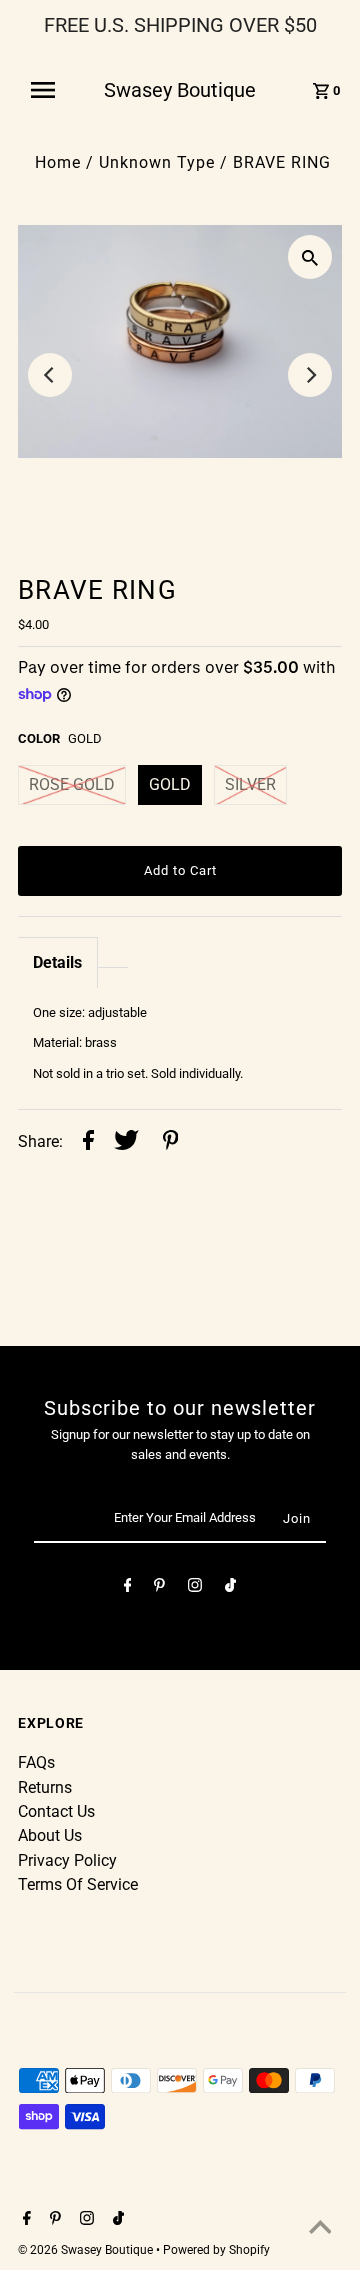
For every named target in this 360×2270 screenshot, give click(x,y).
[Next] (310, 375)
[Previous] (50, 375)
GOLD (170, 784)
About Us (50, 1835)
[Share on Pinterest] (171, 1142)
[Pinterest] (159, 1588)
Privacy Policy (67, 1860)
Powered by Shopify (216, 2250)
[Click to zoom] (310, 257)
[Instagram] (195, 1588)
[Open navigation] (49, 90)
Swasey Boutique (180, 90)
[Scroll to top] (320, 2230)
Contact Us (56, 1811)
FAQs (36, 1762)
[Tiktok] (230, 1588)
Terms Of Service (78, 1884)
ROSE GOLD (72, 784)
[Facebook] (128, 1588)
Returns (45, 1787)
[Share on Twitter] (126, 1142)
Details (57, 962)
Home (58, 162)
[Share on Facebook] (88, 1142)
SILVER (250, 784)
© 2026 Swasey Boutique (87, 2250)
